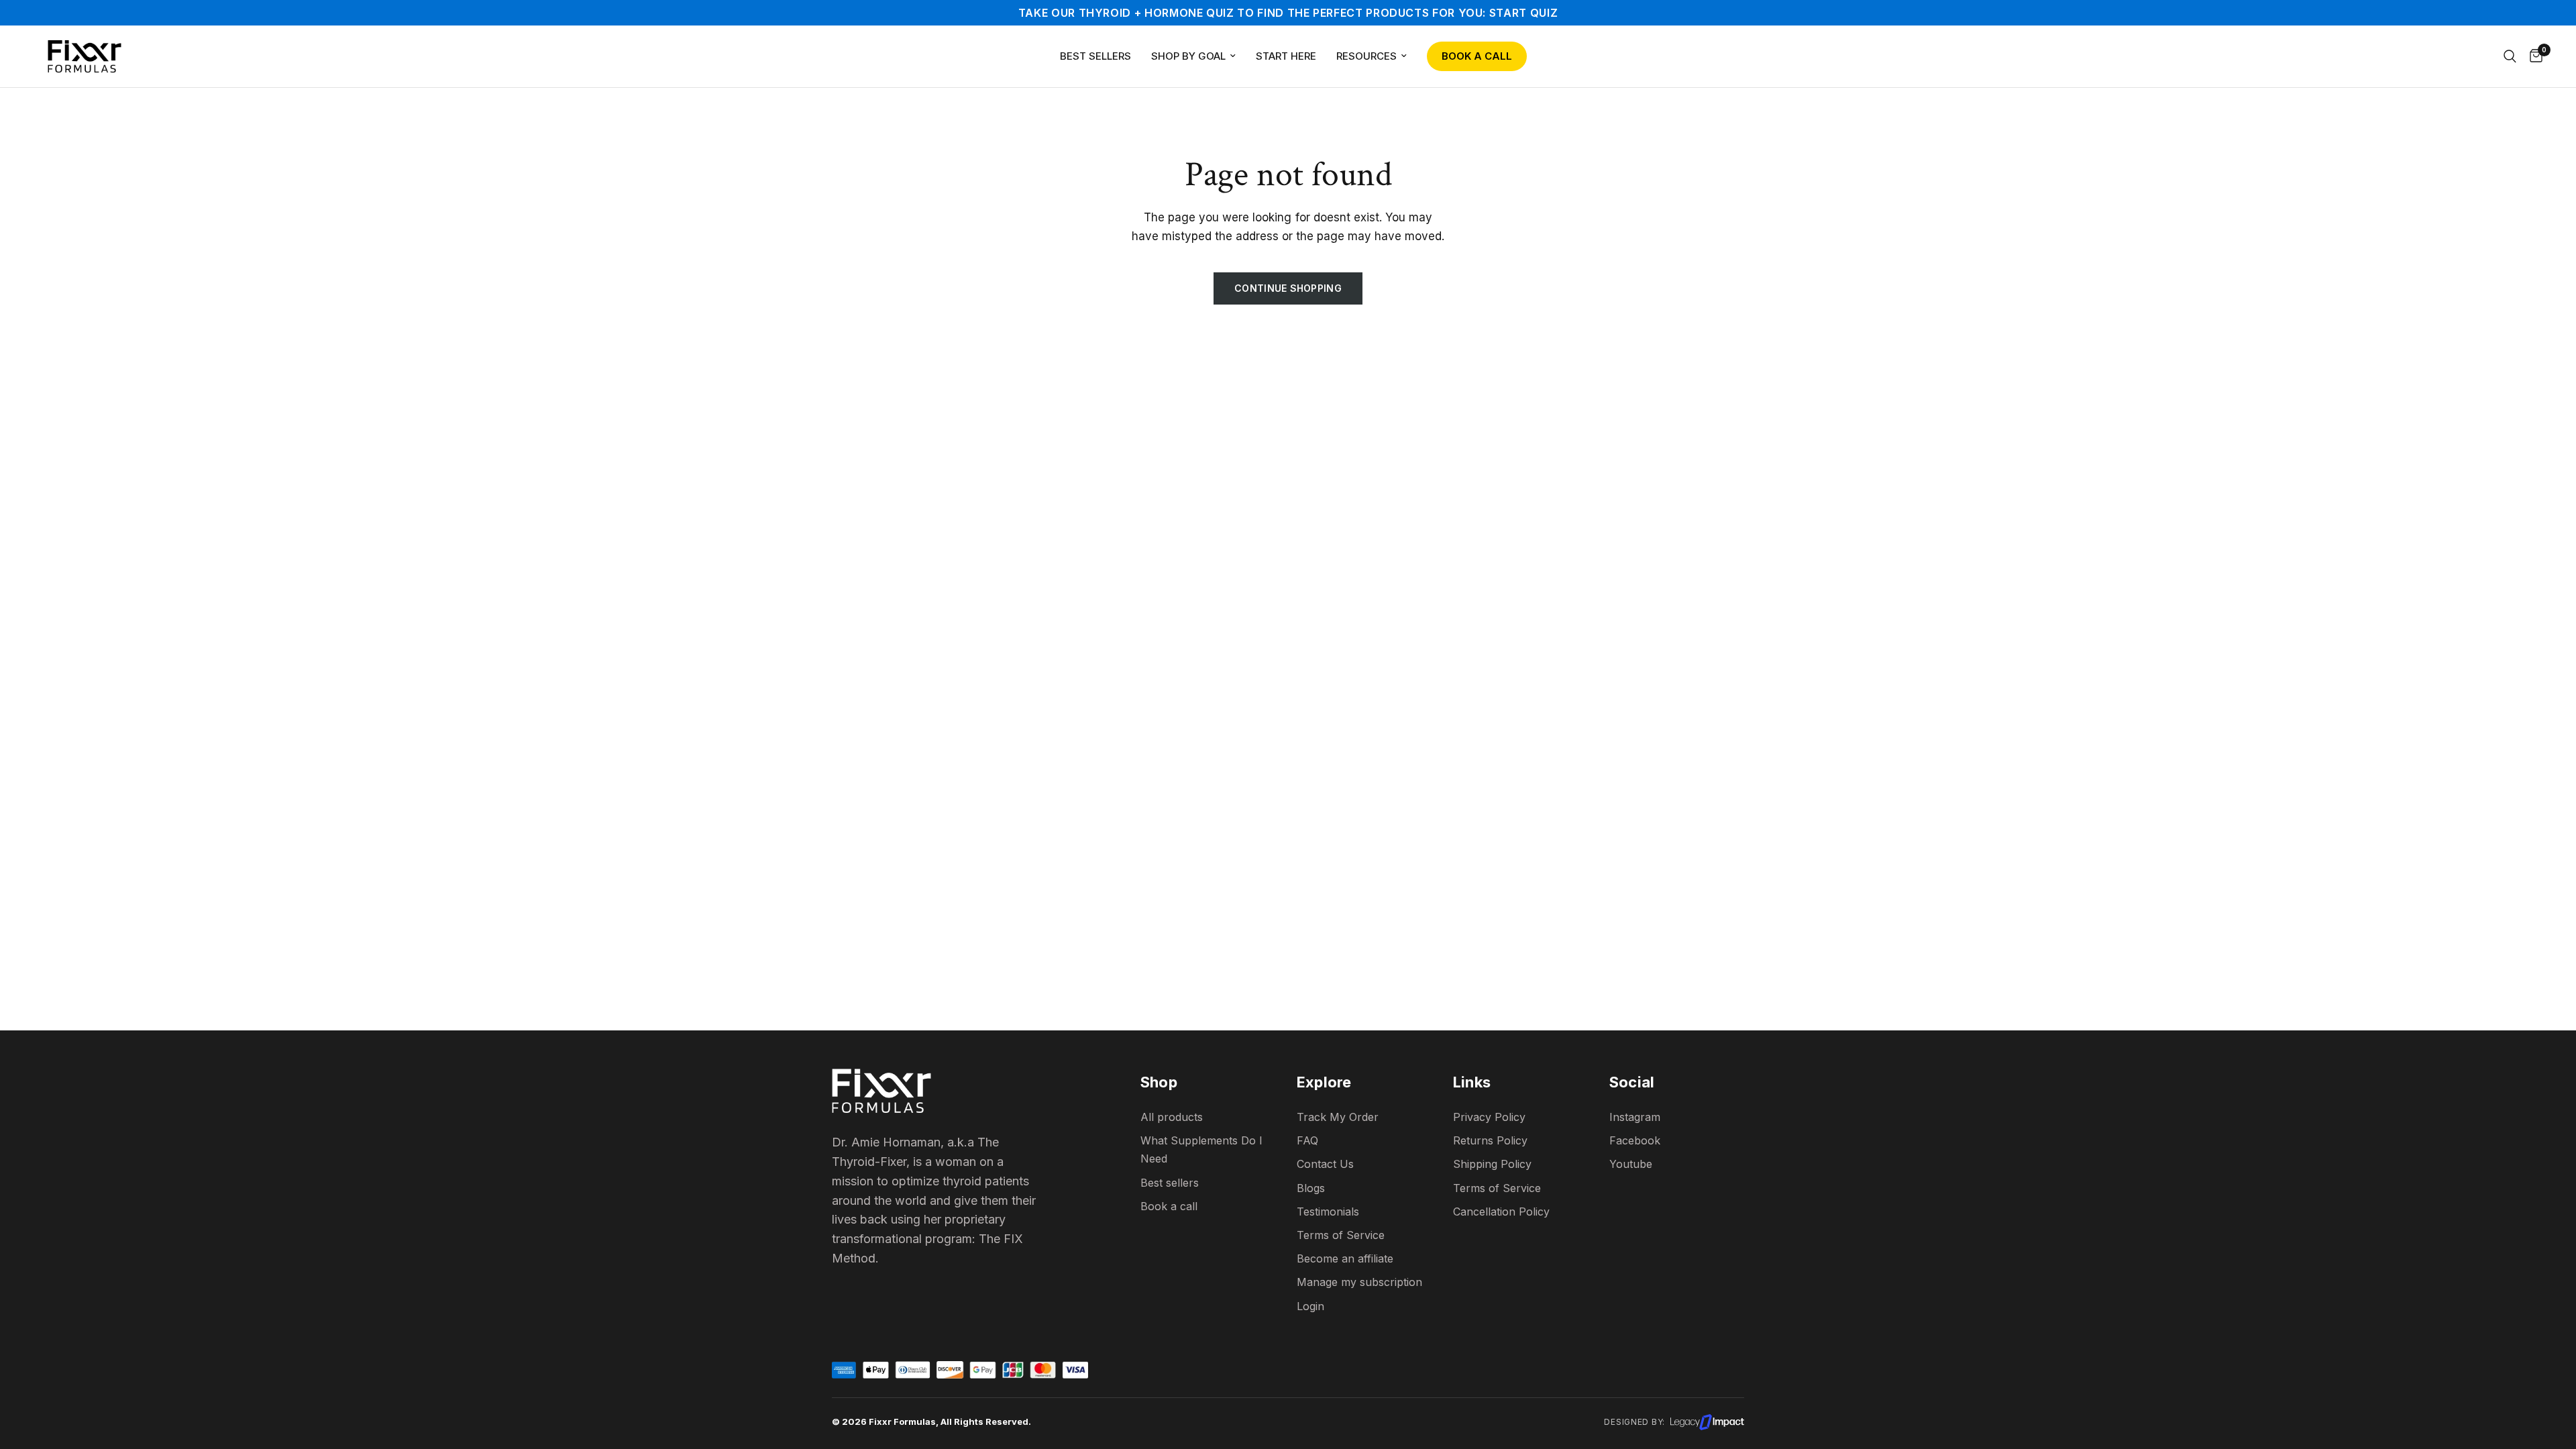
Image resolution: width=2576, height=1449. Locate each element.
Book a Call (1477, 56)
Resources (1366, 56)
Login (1310, 1306)
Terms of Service (1497, 1188)
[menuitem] (1095, 56)
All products (1172, 1117)
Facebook (1635, 1140)
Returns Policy (1490, 1140)
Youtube (1631, 1164)
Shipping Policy (1492, 1164)
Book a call (1169, 1206)
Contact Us (1325, 1164)
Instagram (1635, 1117)
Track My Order (1338, 1117)
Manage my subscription (1359, 1282)
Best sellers (1170, 1183)
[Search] (2510, 56)
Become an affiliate (1345, 1258)
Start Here (1286, 56)
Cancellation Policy (1501, 1212)
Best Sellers (1095, 56)
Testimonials (1328, 1212)
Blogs (1311, 1188)
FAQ (1307, 1140)
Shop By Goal (1188, 56)
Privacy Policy (1489, 1117)
